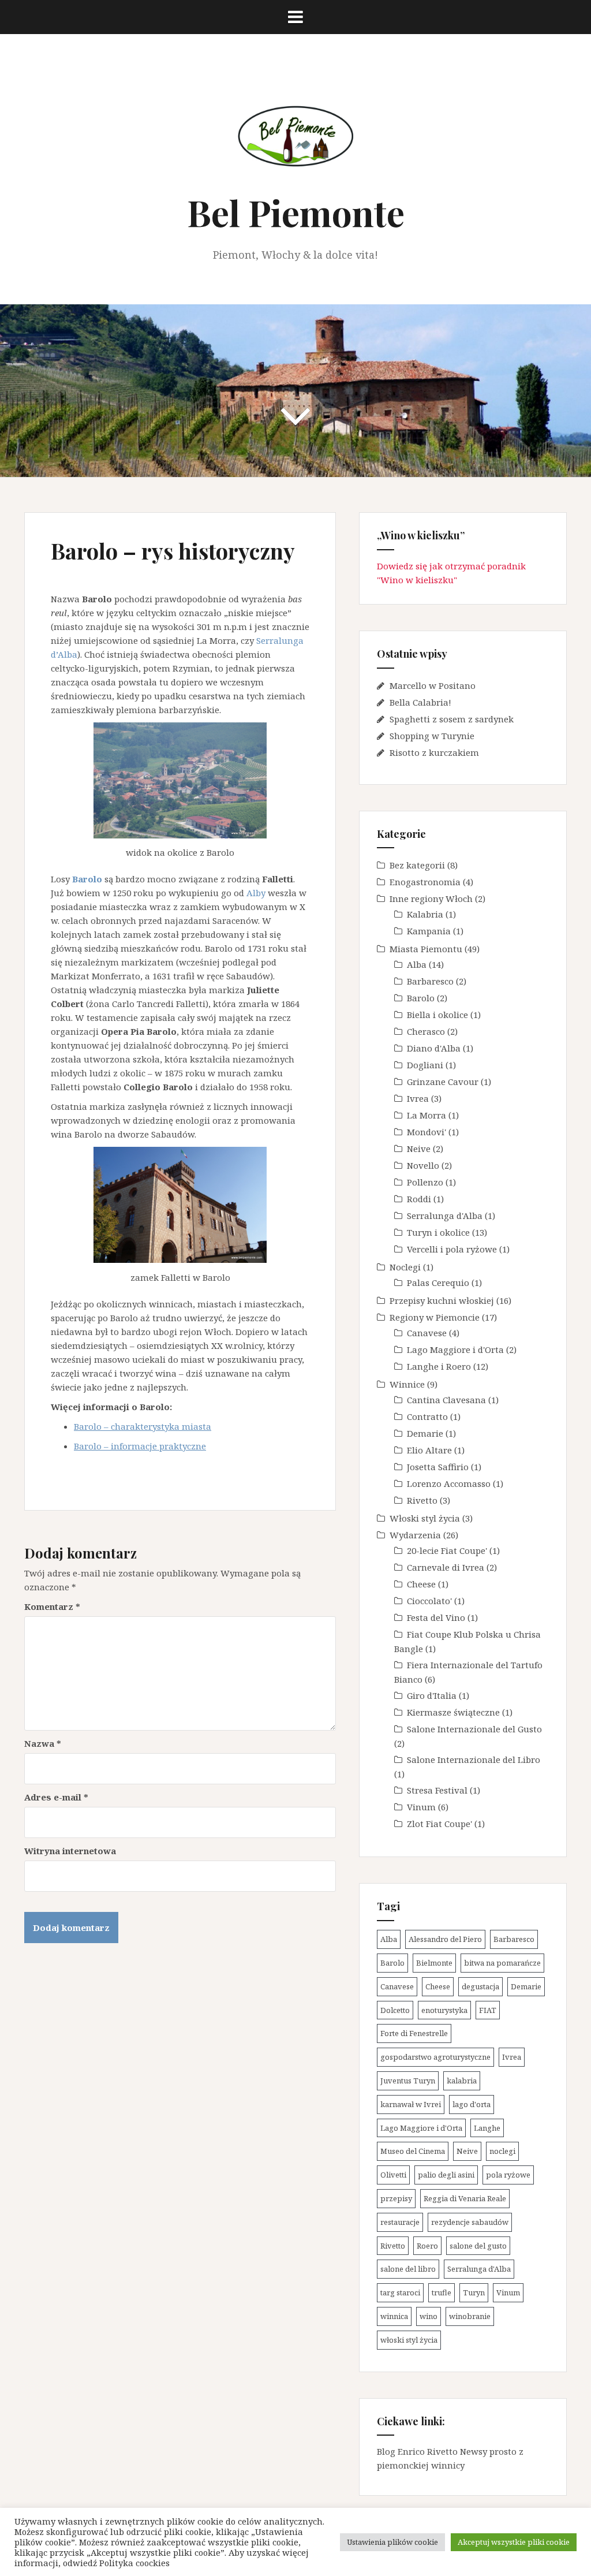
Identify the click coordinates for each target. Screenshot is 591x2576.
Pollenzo (425, 1182)
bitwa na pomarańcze (502, 1963)
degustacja (480, 1986)
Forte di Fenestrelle (414, 2033)
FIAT (488, 2010)
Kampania (429, 931)
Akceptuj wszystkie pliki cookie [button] (514, 2542)
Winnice (407, 1384)
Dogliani (425, 1065)
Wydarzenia (415, 1535)
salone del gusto (478, 2246)
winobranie (470, 2316)
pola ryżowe (508, 2175)
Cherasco (426, 1031)
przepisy (396, 2198)
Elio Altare (429, 1450)
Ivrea (418, 1098)
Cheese (421, 1584)
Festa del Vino (436, 1617)
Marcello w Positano (433, 685)
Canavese (427, 1333)
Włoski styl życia (425, 1518)
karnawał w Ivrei (411, 2104)
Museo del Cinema (413, 2151)
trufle (442, 2292)
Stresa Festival (437, 1790)
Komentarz (52, 1606)
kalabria (462, 2081)
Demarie (425, 1433)
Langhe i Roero (439, 1366)
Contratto (427, 1416)
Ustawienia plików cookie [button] (392, 2542)
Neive (419, 1149)
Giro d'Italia (432, 1695)
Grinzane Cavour (443, 1082)
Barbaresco (430, 981)
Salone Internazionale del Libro (474, 1759)
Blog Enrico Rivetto (417, 2451)
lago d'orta (472, 2104)
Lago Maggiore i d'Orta (455, 1349)
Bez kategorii (417, 865)
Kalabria (425, 914)
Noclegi (405, 1267)
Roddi (419, 1199)
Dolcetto (395, 2010)
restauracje (400, 2222)
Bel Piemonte (296, 212)
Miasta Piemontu (426, 949)
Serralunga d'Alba (445, 1216)
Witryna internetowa (70, 1851)
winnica (394, 2316)
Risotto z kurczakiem (434, 752)
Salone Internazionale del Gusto (474, 1729)
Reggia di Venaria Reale (465, 2198)
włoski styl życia (409, 2340)
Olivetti (393, 2175)
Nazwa (43, 1743)
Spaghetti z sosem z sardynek (452, 719)
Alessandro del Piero (445, 1939)
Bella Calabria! (420, 702)
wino (429, 2316)
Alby (256, 893)
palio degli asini (446, 2175)
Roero (427, 2246)
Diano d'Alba (434, 1048)
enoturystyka (444, 2010)
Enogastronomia (425, 882)
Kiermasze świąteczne (453, 1712)
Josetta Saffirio (438, 1467)
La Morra (427, 1115)
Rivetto (422, 1500)
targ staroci (400, 2292)
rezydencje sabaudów (470, 2222)
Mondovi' (427, 1132)
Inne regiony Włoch (431, 899)
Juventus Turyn (408, 2081)
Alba (417, 964)
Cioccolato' (429, 1601)
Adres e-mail (56, 1797)
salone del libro (408, 2269)
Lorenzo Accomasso (449, 1483)
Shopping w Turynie (432, 736)
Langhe (487, 2128)
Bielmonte (434, 1963)
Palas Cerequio (438, 1283)
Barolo (421, 998)
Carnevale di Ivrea (446, 1567)
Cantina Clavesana (446, 1400)
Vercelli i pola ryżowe (452, 1249)
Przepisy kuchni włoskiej (442, 1300)
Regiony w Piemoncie (435, 1317)
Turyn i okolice (438, 1232)
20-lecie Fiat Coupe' (447, 1550)
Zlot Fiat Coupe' (439, 1824)
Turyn (474, 2292)
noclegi (502, 2151)
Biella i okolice (437, 1015)
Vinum (421, 1807)
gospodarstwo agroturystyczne (435, 2057)
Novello (423, 1165)
